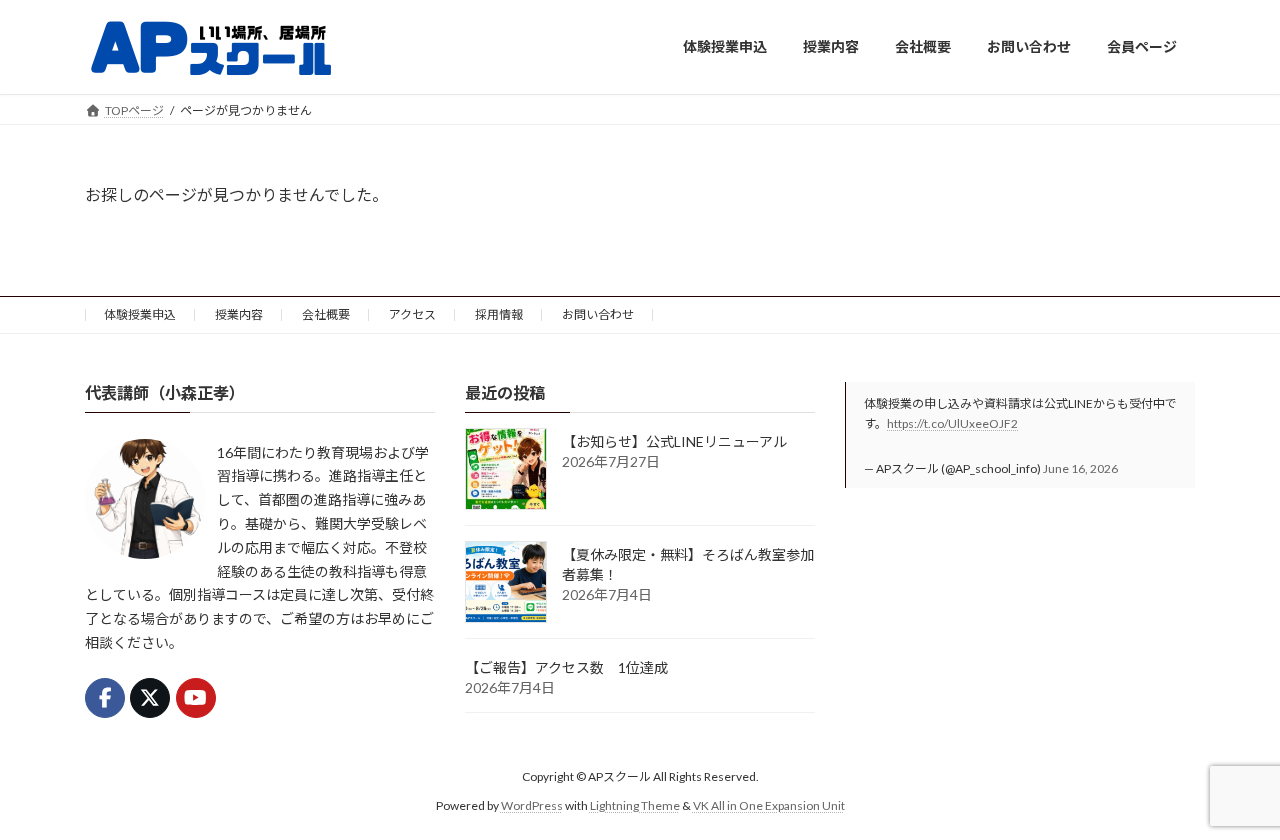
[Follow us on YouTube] (196, 698)
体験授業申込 (140, 314)
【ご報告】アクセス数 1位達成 (566, 667)
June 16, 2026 (1080, 468)
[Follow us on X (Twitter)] (150, 698)
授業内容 (239, 314)
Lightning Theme (635, 805)
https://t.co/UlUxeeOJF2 (952, 423)
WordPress (532, 805)
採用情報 (499, 314)
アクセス (412, 314)
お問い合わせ (598, 314)
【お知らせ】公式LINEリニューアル (674, 441)
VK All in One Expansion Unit (769, 805)
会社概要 (326, 314)
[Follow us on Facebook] (105, 698)
